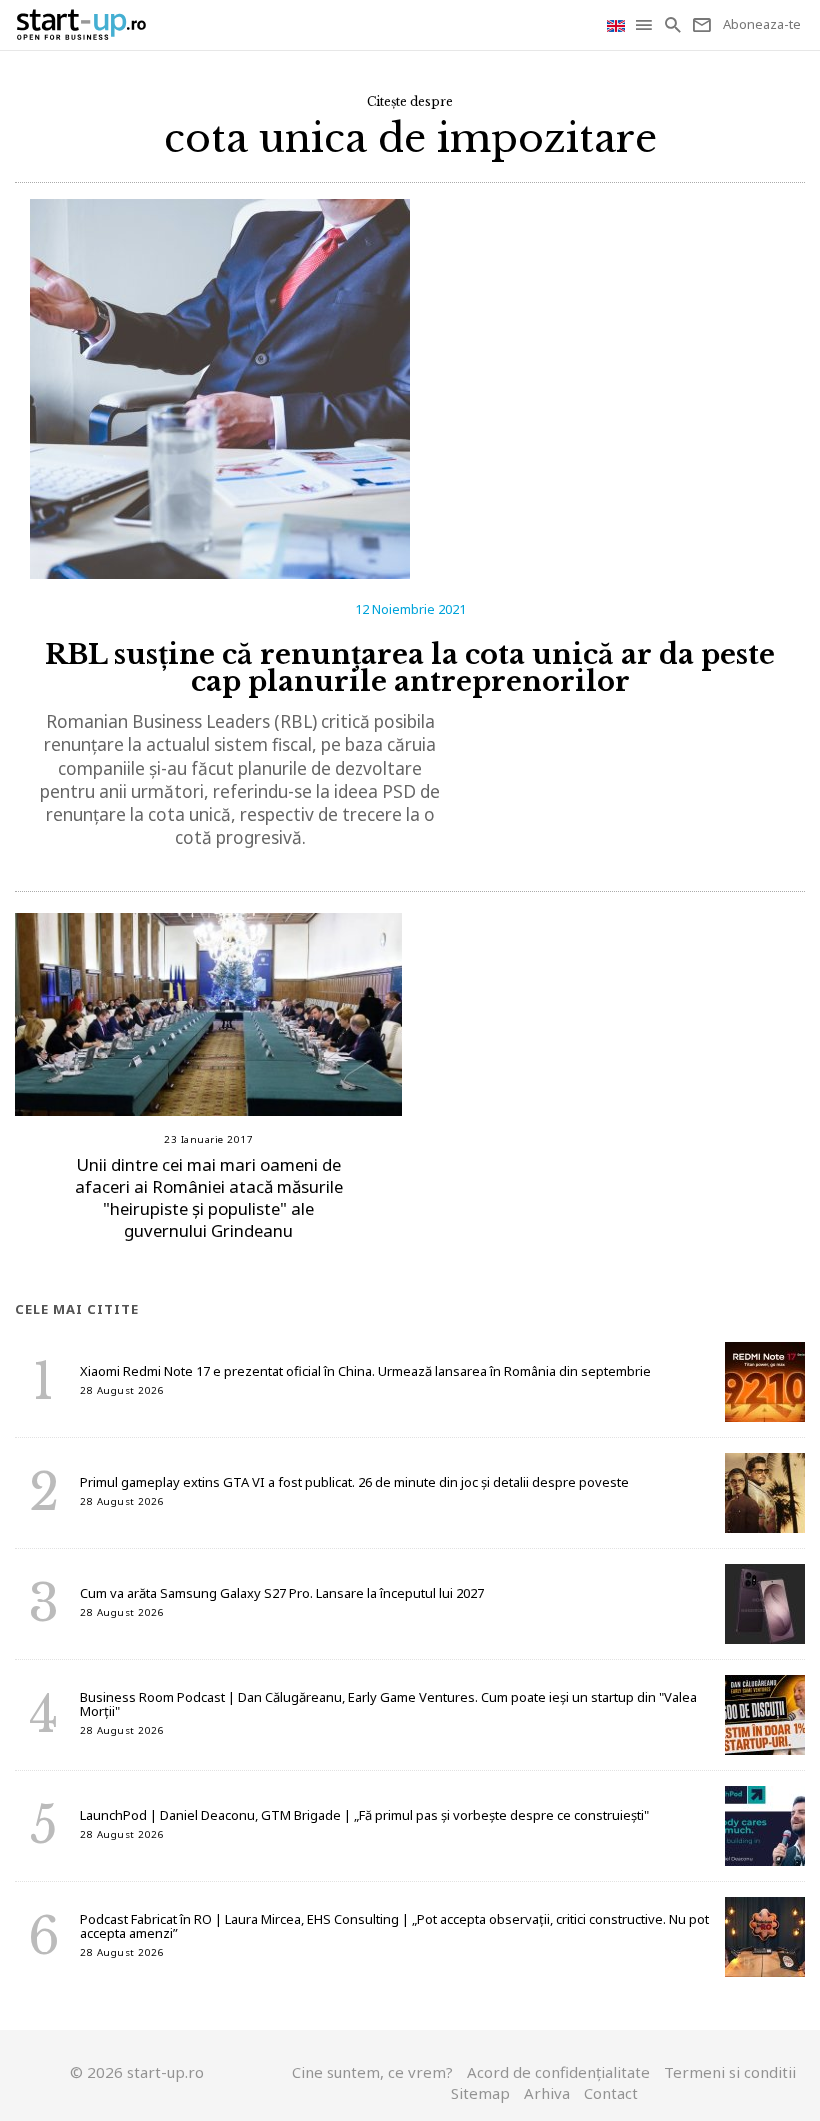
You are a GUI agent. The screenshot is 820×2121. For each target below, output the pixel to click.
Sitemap (480, 2093)
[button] (645, 25)
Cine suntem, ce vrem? (372, 2072)
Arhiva (547, 2093)
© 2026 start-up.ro (137, 2072)
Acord (558, 2072)
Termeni (730, 2072)
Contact (611, 2093)
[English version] (618, 24)
